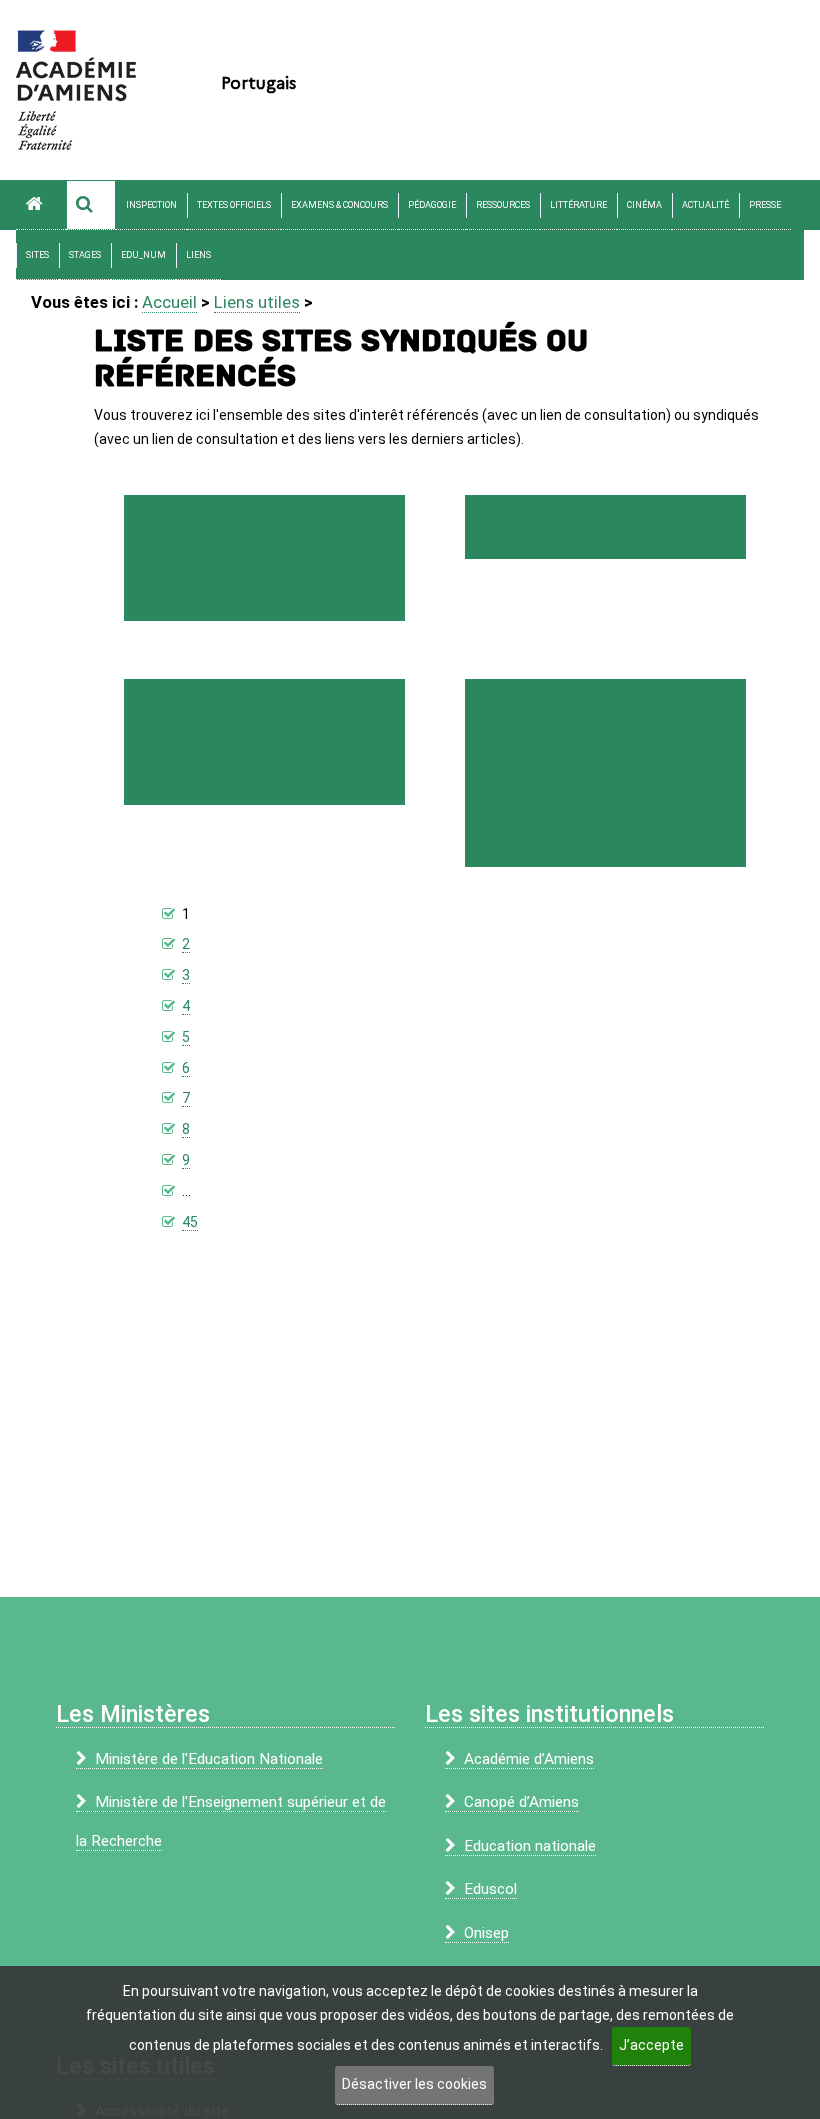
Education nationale (530, 1846)
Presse (765, 205)
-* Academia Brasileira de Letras (258, 744)
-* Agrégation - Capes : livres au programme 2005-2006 (603, 775)
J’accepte (651, 2045)
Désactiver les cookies (414, 2084)
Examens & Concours (339, 205)
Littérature (578, 205)
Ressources (503, 205)
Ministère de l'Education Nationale (209, 1759)
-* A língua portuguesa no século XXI (253, 560)
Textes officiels (234, 205)
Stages (85, 255)
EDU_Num (143, 255)
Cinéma (644, 205)
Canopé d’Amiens (521, 1802)
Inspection (151, 205)
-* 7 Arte (557, 529)
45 (190, 1222)
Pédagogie (432, 205)
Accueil (169, 302)
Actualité (705, 205)
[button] (91, 205)
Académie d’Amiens (529, 1759)
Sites (37, 255)
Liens (198, 255)
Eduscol (490, 1889)
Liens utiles (257, 302)
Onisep (486, 1933)
